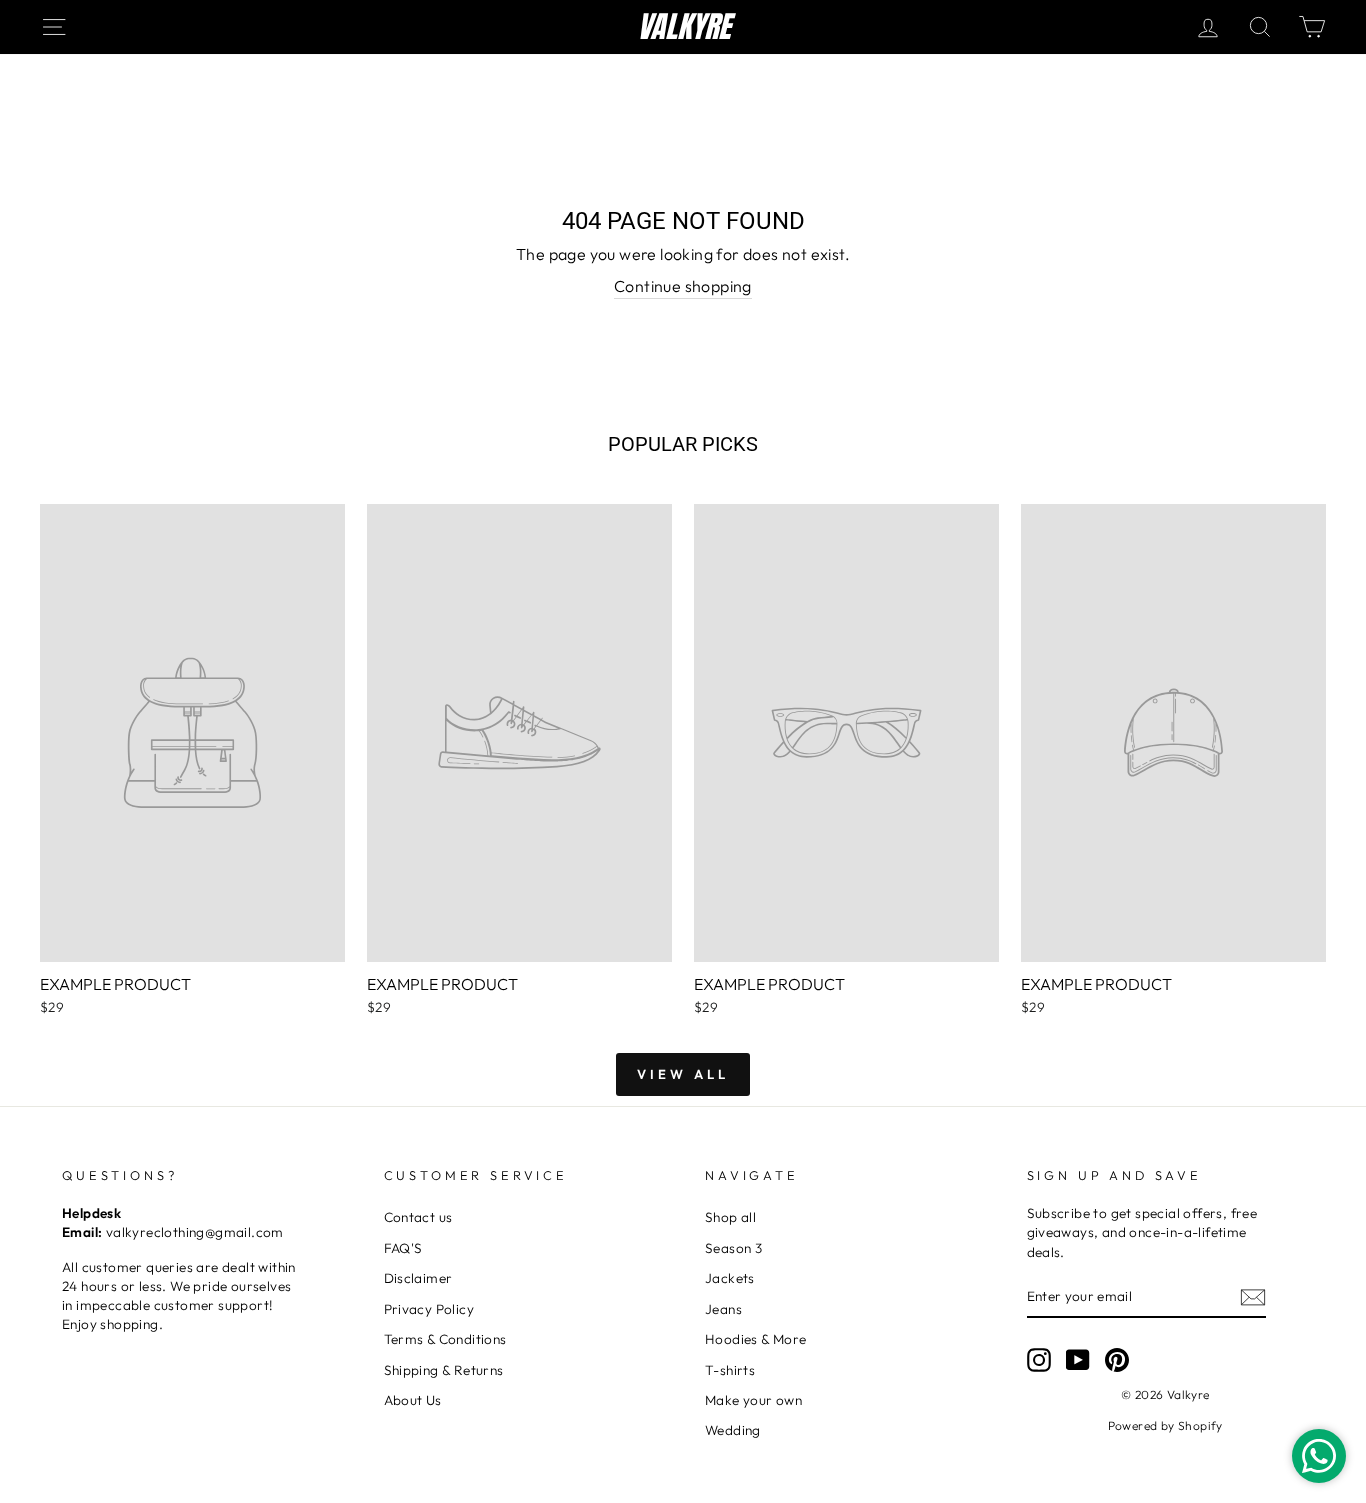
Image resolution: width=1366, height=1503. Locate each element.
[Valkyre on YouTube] (1078, 1360)
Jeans (723, 1309)
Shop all (730, 1217)
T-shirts (730, 1370)
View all (682, 1074)
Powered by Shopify (1165, 1425)
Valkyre (683, 27)
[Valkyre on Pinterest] (1117, 1360)
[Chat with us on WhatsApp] (1319, 1456)
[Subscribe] (1253, 1296)
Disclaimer (418, 1278)
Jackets (730, 1278)
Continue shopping (683, 286)
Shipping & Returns (444, 1370)
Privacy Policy (429, 1309)
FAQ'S (403, 1248)
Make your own (753, 1400)
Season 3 (733, 1248)
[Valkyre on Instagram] (1039, 1360)
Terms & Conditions (445, 1339)
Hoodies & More (756, 1339)
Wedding (733, 1430)
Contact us (418, 1217)
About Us (413, 1400)
